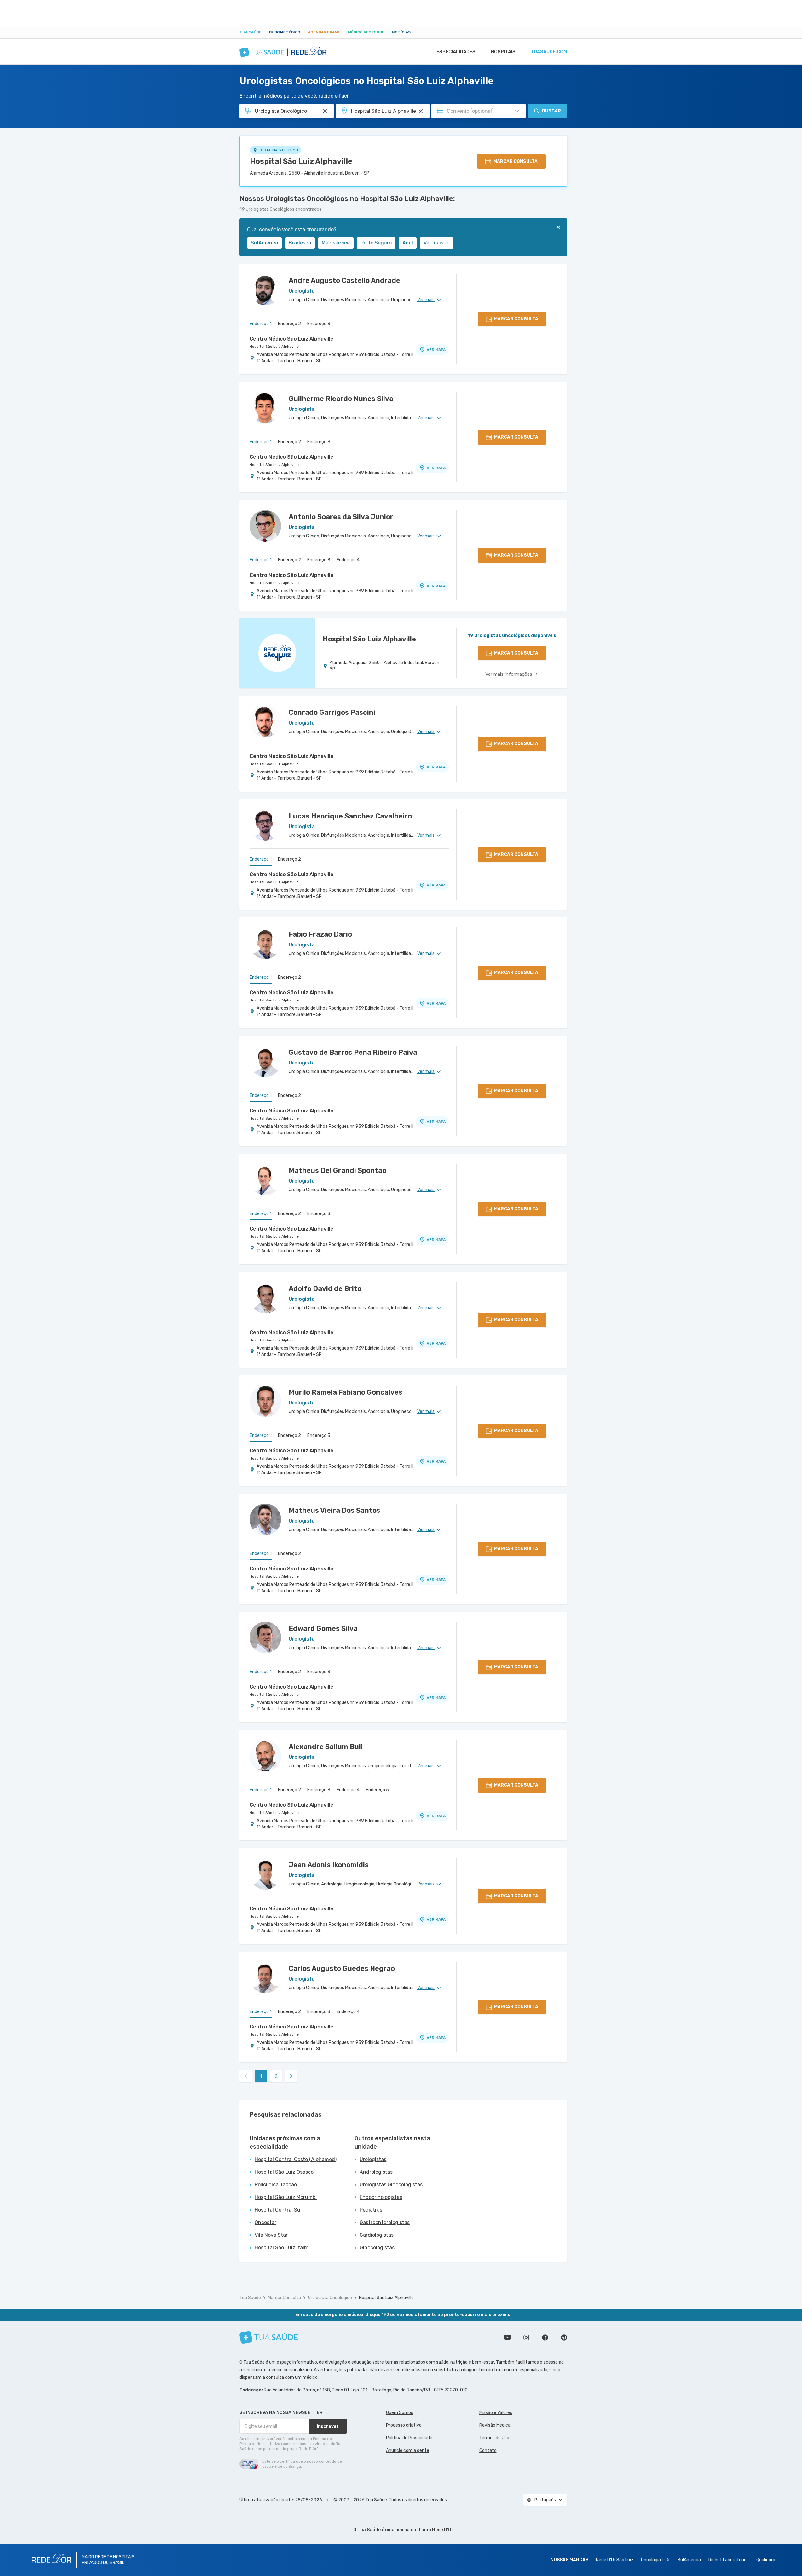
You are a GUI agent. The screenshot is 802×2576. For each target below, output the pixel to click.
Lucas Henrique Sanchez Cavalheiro (350, 816)
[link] (291, 2076)
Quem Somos (400, 2413)
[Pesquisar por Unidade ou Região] (421, 111)
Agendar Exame (324, 32)
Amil (408, 243)
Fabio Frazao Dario (320, 934)
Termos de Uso (494, 2438)
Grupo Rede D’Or (435, 2530)
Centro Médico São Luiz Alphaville (291, 339)
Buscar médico (285, 32)
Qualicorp (766, 2560)
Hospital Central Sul (278, 2210)
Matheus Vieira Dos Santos (335, 1510)
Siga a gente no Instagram (526, 2338)
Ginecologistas (377, 2248)
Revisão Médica (495, 2425)
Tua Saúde (251, 32)
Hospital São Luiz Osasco (284, 2172)
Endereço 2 (289, 324)
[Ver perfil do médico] (265, 290)
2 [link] (276, 2076)
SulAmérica (264, 243)
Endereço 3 (319, 324)
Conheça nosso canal (507, 2338)
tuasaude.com (549, 52)
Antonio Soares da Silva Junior (341, 517)
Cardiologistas (377, 2235)
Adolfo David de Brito (325, 1289)
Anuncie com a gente (408, 2450)
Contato (488, 2450)
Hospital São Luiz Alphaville (301, 161)
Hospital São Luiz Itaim (282, 2248)
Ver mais (433, 243)
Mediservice (336, 243)
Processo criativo (404, 2425)
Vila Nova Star (271, 2235)
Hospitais (503, 52)
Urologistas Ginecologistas (391, 2185)
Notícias (401, 32)
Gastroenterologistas (385, 2222)
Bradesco (300, 243)
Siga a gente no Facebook (545, 2338)
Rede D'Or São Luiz (615, 2560)
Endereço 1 (261, 324)
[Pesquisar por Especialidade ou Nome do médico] (325, 111)
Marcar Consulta (284, 2298)
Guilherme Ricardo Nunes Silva (341, 399)
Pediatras (371, 2210)
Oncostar (265, 2222)
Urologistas (373, 2159)
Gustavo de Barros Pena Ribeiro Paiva (353, 1052)
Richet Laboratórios (729, 2560)
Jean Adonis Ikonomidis (329, 1865)
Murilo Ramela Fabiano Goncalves (346, 1392)
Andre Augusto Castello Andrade (344, 281)
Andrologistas (376, 2172)
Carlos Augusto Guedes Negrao (342, 1968)
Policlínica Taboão (276, 2185)
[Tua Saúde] (269, 2337)
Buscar (551, 111)
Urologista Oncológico (330, 2298)
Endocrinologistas (381, 2197)
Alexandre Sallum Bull (326, 1747)
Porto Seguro (376, 243)
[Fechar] (558, 227)
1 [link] (261, 2076)
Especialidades (456, 52)
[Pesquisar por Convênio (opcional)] (517, 111)
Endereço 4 (348, 560)
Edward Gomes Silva (323, 1629)
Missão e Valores (496, 2413)
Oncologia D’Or (655, 2560)
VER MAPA (436, 350)
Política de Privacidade (409, 2438)
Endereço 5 (377, 1790)
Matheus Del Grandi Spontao (338, 1170)
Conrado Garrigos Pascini (332, 712)
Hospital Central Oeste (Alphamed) (296, 2159)
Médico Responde (366, 32)
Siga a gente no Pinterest (564, 2338)
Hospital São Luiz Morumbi (286, 2197)
